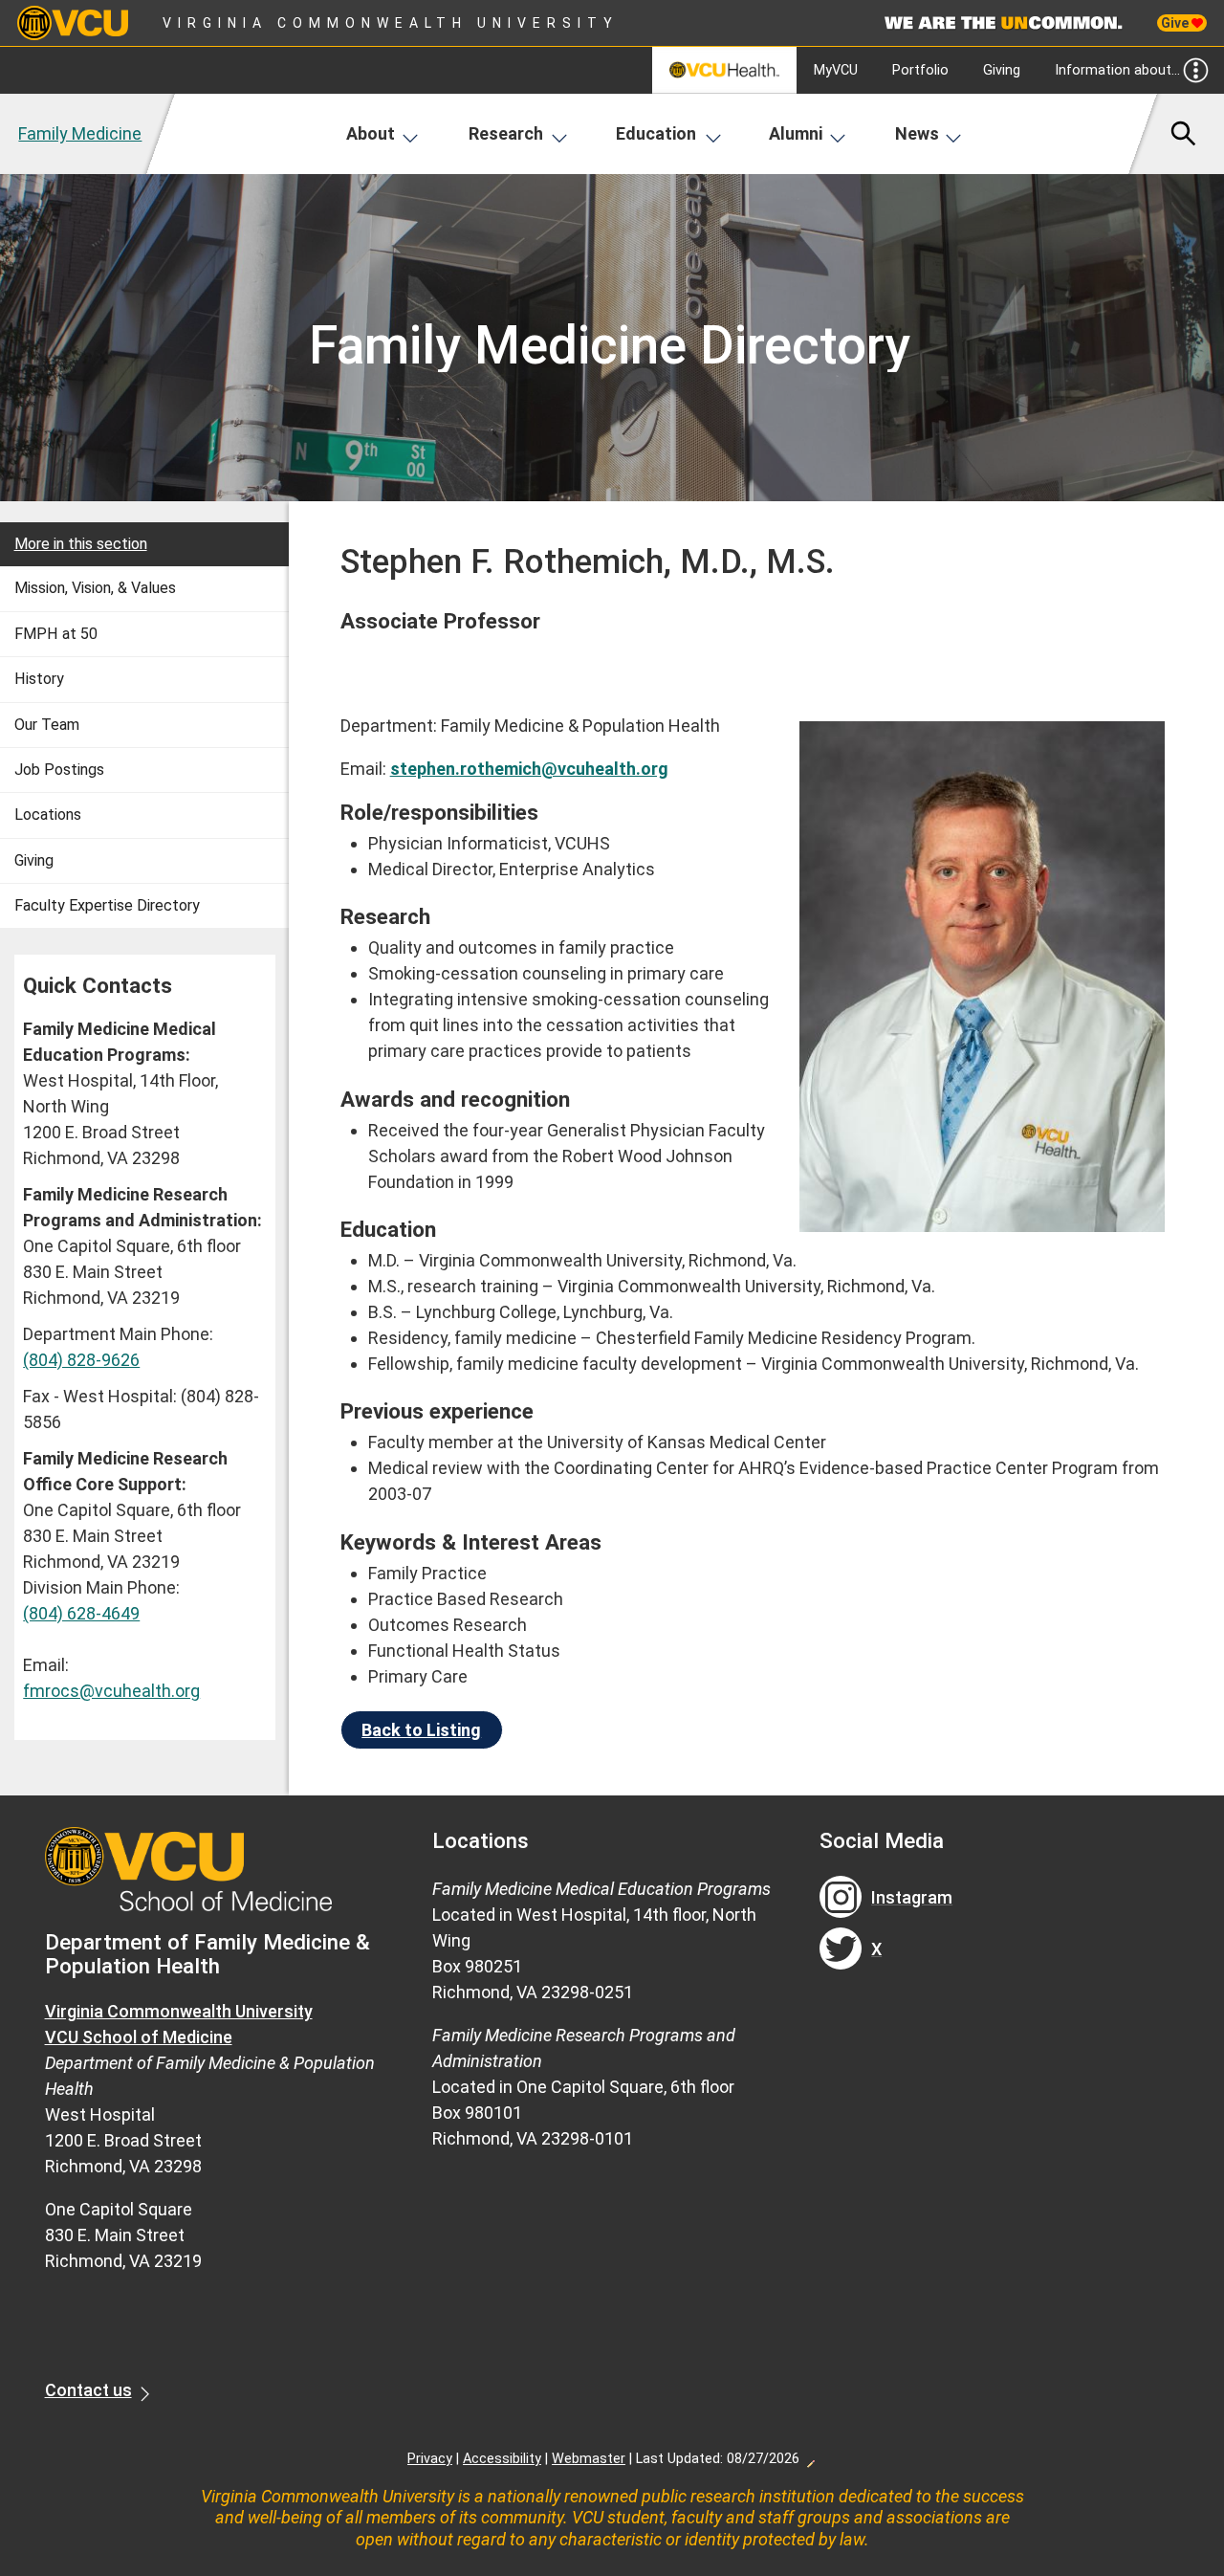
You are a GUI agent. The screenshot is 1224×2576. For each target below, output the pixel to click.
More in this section (81, 544)
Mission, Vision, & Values (95, 588)
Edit (810, 2458)
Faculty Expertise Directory (107, 905)
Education (656, 133)
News (917, 133)
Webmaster (589, 2459)
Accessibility (502, 2459)
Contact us (88, 2390)
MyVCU (836, 70)
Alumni (796, 133)
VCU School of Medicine (139, 2037)
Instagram (912, 1897)
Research (506, 133)
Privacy (430, 2459)
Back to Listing (421, 1730)
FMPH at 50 (56, 634)
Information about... (1117, 70)
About (371, 133)
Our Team (47, 725)
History (39, 679)
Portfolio (920, 70)
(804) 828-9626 (81, 1360)
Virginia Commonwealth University (391, 23)
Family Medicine (80, 133)
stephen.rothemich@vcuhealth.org (529, 769)
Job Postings (59, 770)
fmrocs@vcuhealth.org (111, 1691)
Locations (48, 815)
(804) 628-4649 (81, 1613)
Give (1176, 23)
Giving (1002, 70)
